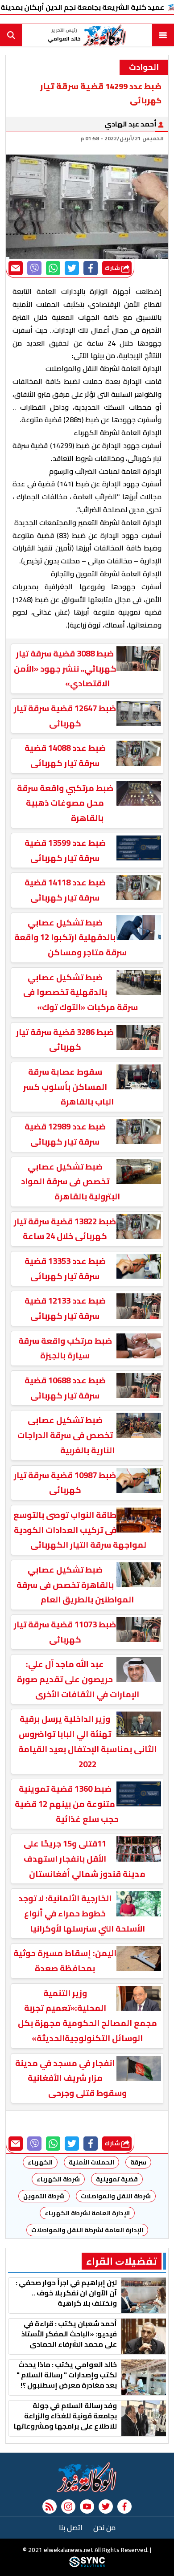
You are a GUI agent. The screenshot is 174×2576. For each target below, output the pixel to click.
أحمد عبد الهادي (131, 124)
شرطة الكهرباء (58, 2179)
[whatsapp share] (53, 268)
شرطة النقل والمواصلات (116, 2196)
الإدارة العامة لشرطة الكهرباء (87, 2213)
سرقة (138, 2162)
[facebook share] (91, 268)
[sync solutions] (87, 2565)
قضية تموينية (117, 2179)
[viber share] (34, 268)
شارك (113, 268)
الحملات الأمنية (91, 2162)
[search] (11, 35)
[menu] (163, 35)
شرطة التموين (44, 2196)
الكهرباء (40, 2162)
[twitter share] (72, 268)
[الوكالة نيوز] (87, 2477)
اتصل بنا (71, 2527)
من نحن (104, 2527)
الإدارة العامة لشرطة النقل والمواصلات (87, 2230)
